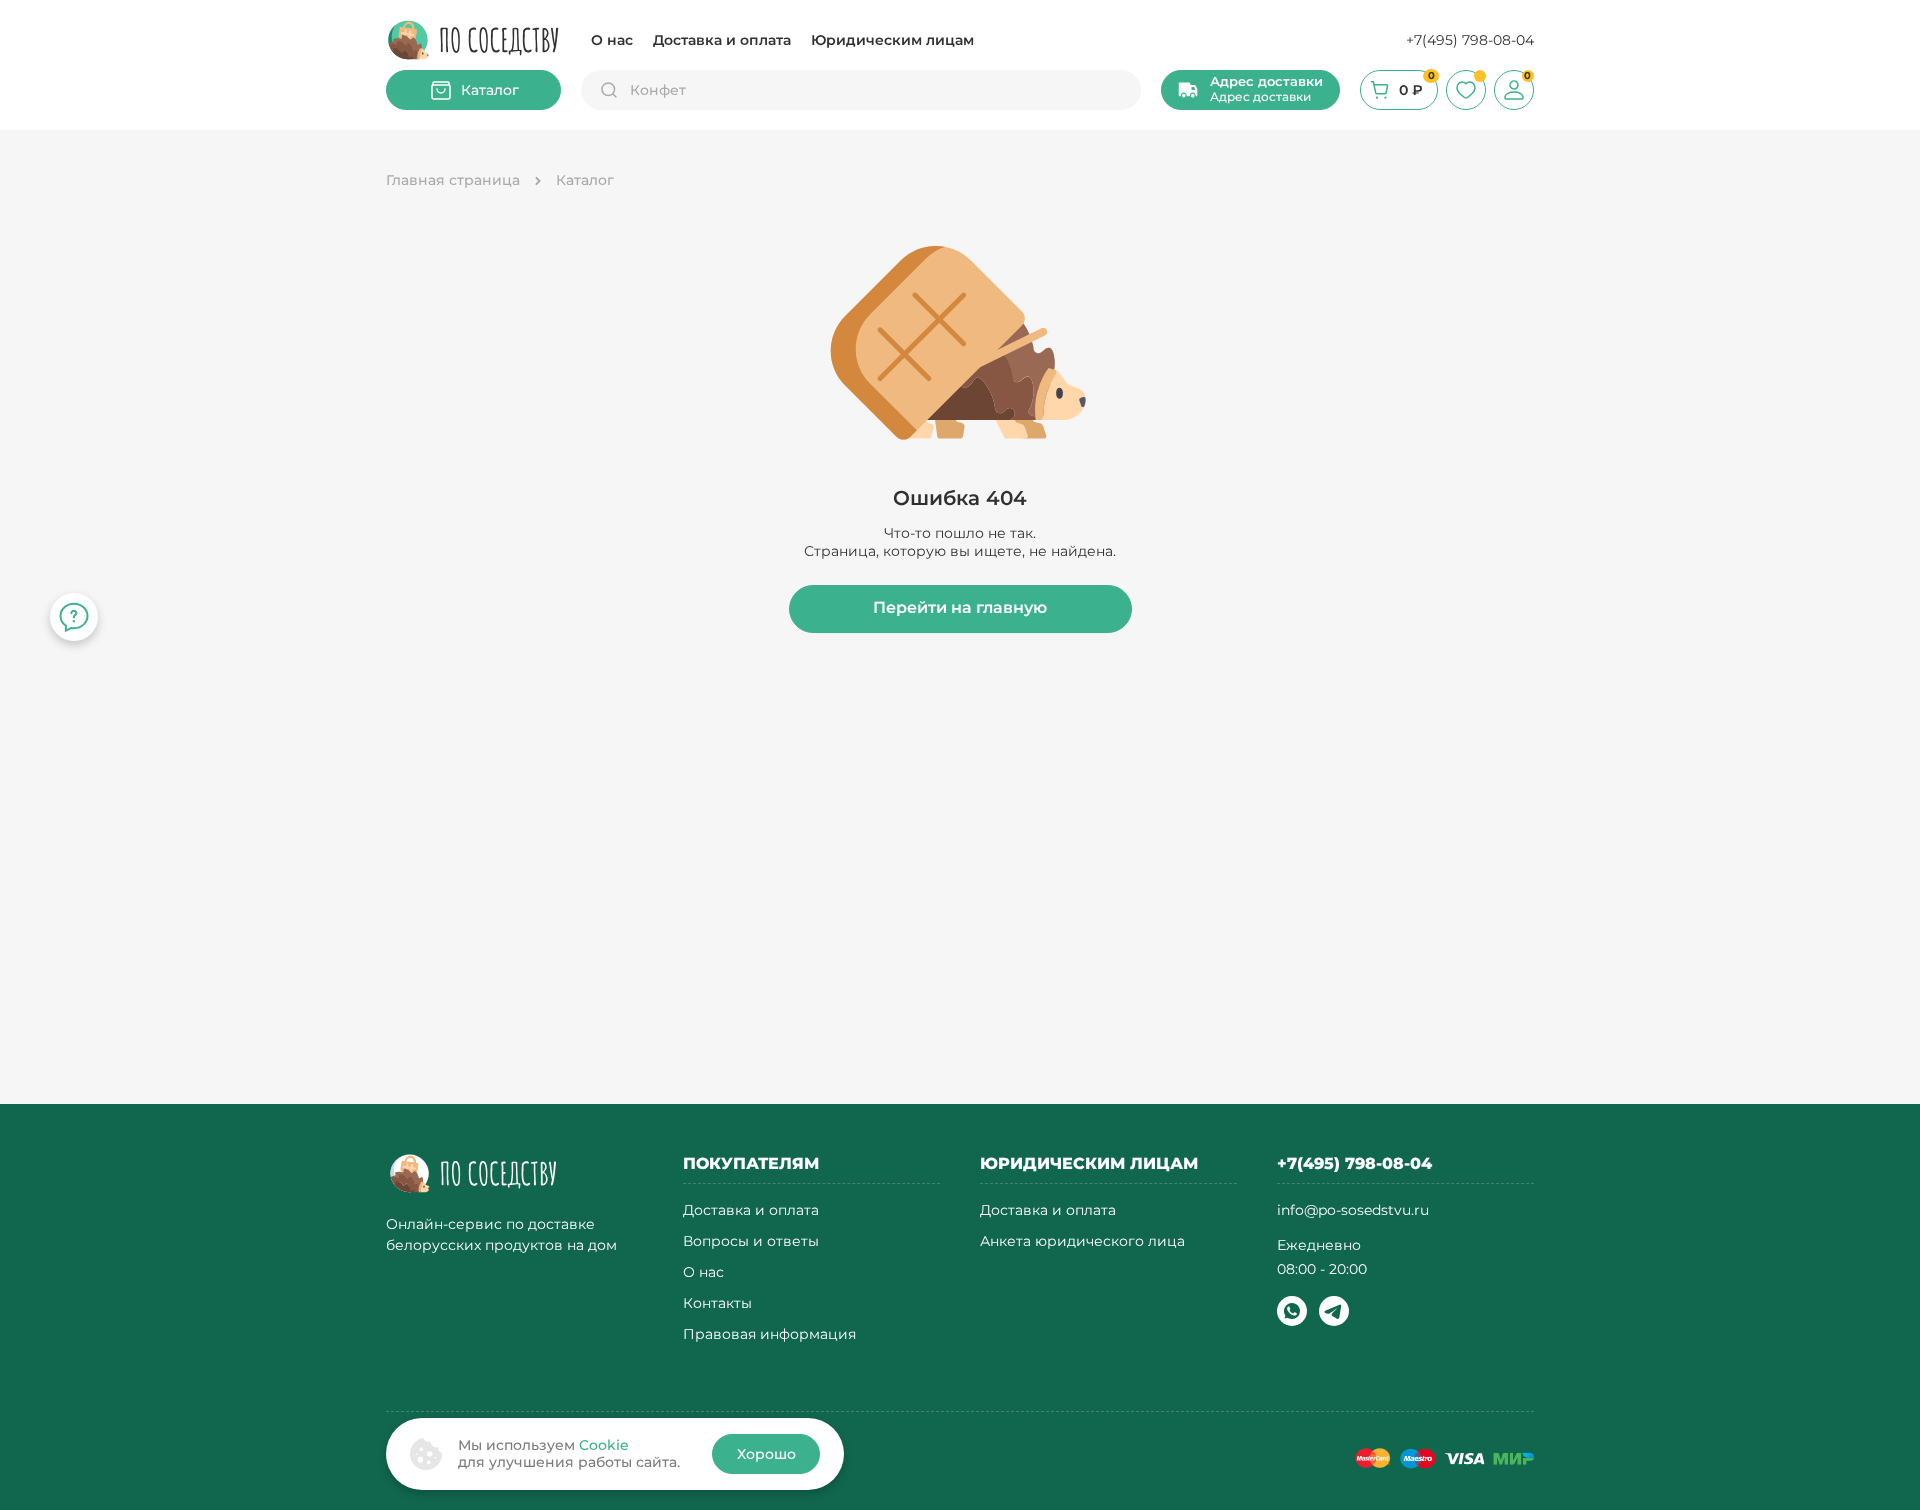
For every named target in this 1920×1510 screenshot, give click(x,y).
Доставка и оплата (722, 40)
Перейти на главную (960, 607)
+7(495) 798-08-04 (1470, 40)
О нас (612, 40)
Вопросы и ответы (751, 1241)
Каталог (490, 90)
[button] (1250, 90)
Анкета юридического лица (1082, 1241)
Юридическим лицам (892, 40)
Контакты (717, 1303)
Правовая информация (769, 1334)
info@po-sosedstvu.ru (1353, 1210)
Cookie (604, 1445)
